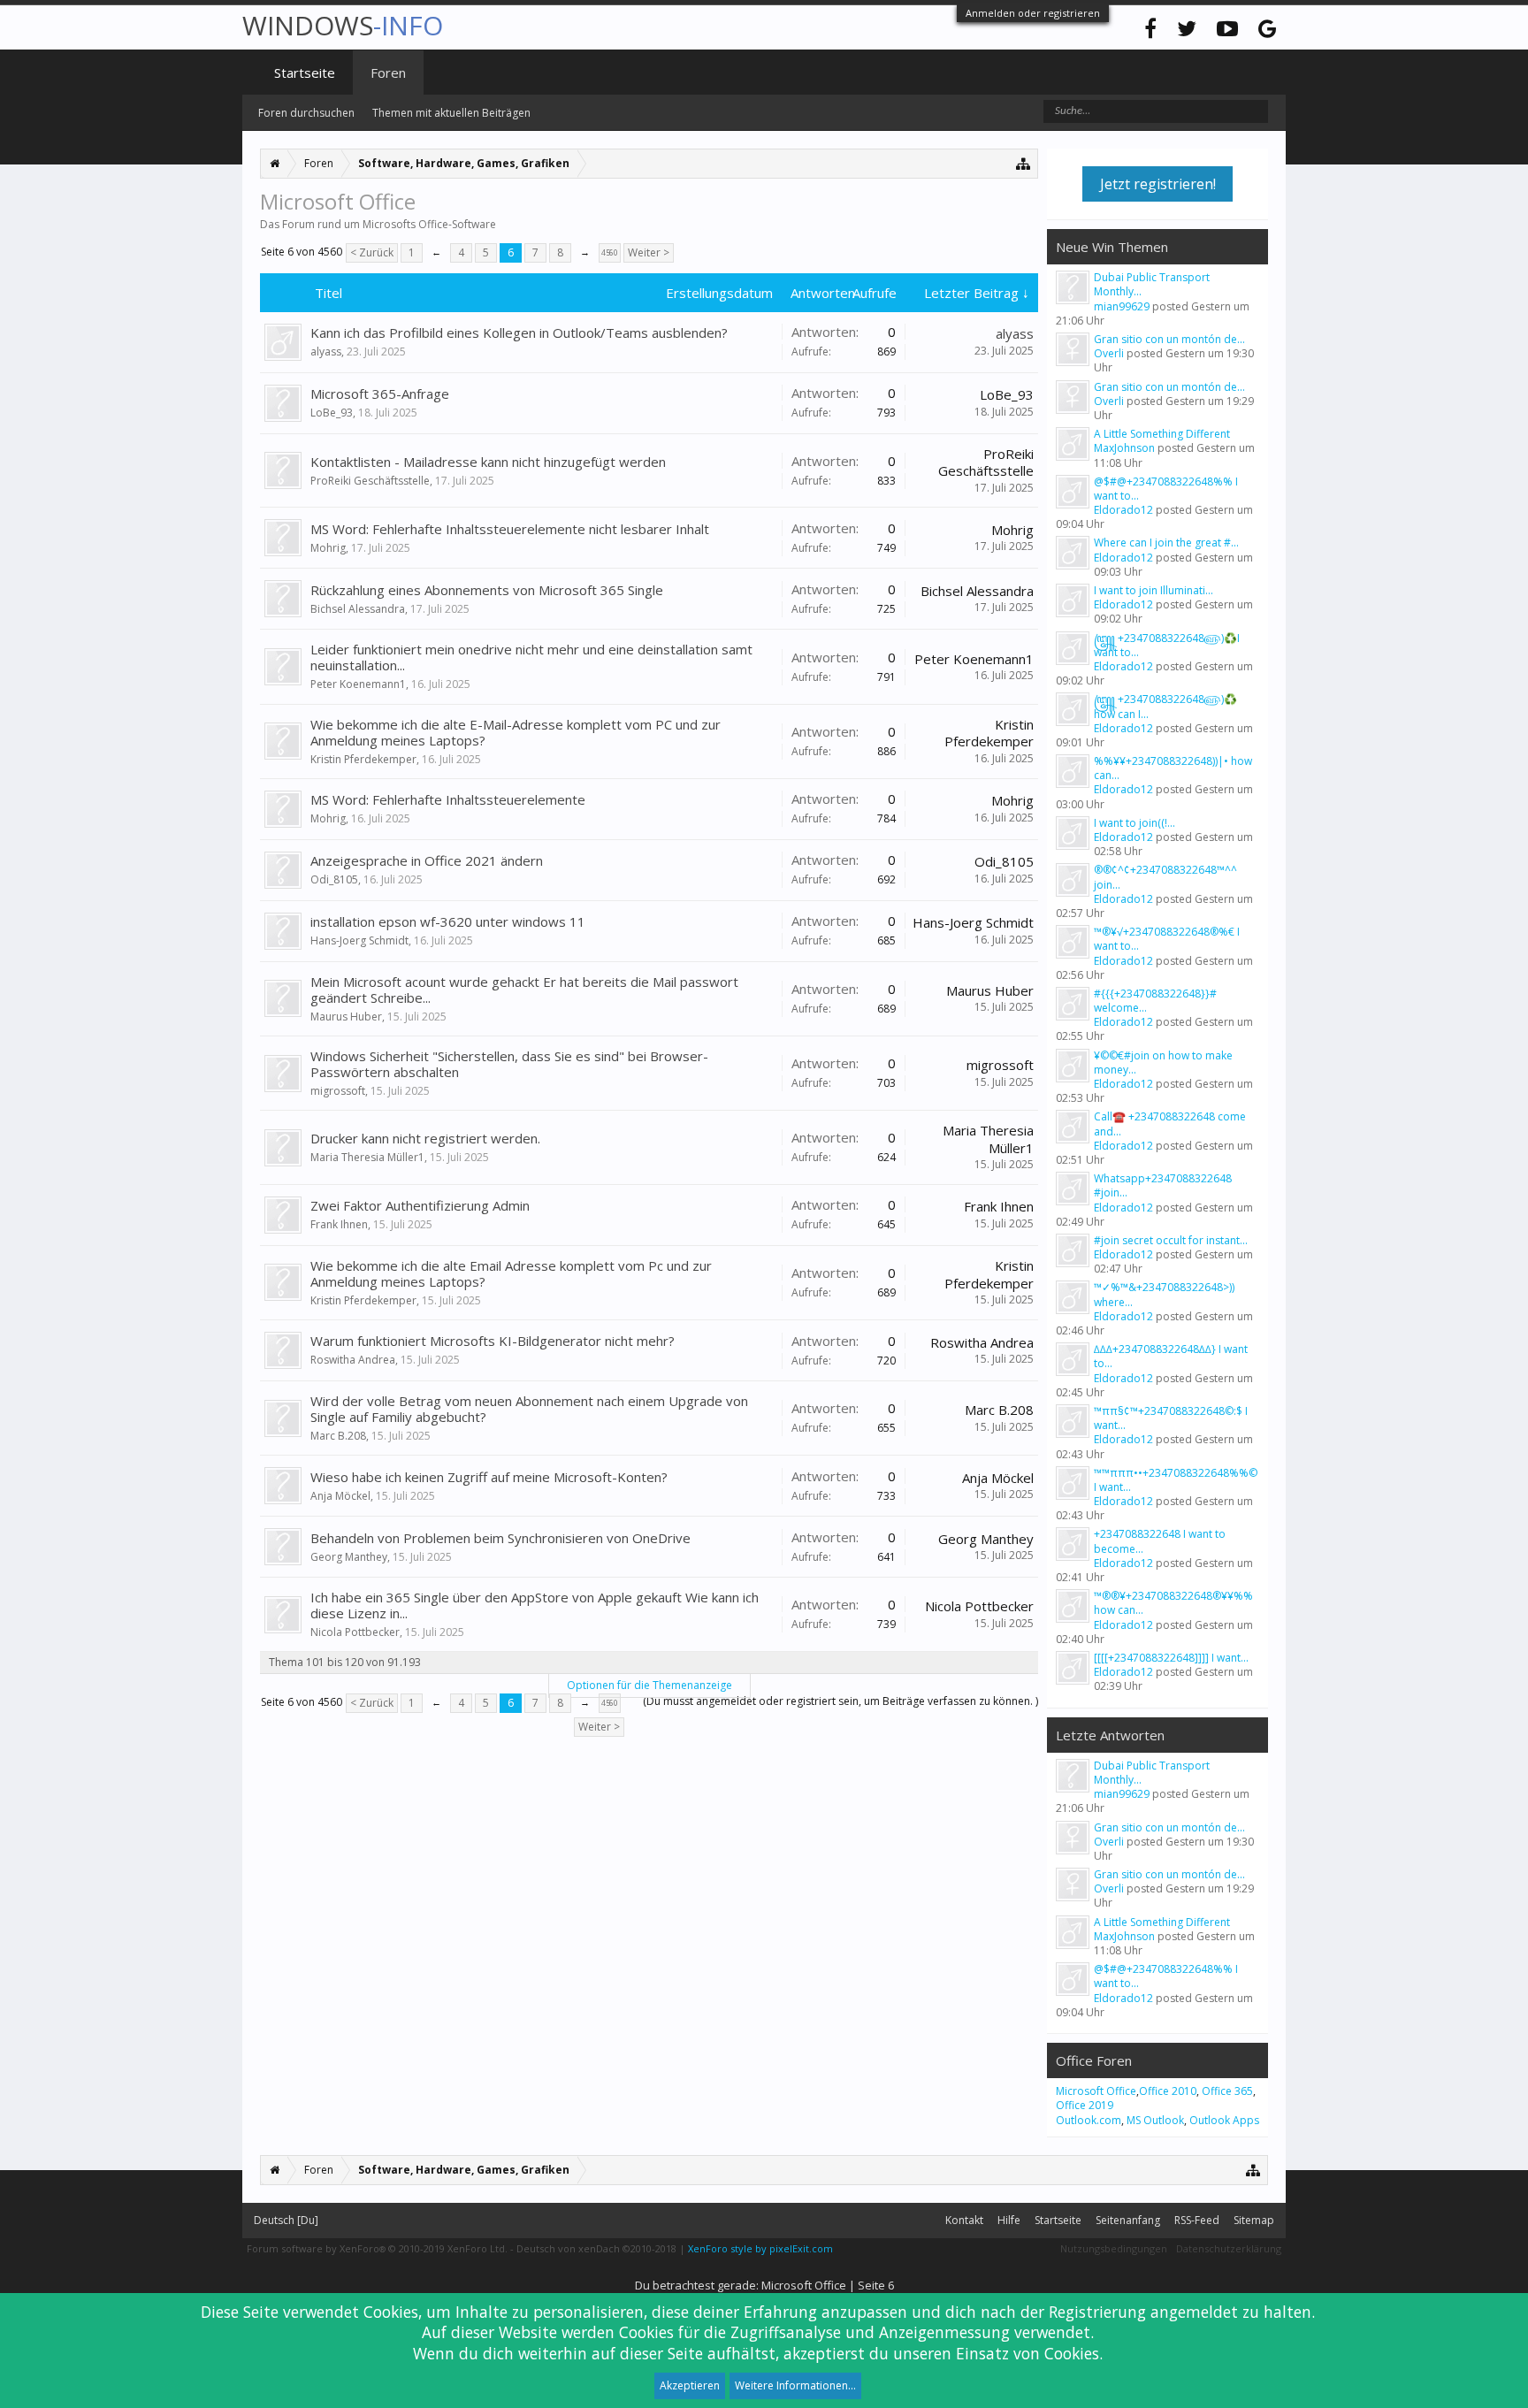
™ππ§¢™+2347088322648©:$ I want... (1171, 1418)
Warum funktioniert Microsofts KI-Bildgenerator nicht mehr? (493, 1341)
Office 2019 (1085, 2105)
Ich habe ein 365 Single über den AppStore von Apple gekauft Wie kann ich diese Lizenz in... (535, 1605)
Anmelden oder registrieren (1033, 13)
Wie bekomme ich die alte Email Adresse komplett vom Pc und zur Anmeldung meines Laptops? (511, 1273)
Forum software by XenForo (377, 2248)
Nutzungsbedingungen (1114, 2248)
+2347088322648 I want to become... (1160, 1541)
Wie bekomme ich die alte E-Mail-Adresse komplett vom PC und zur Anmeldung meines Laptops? (516, 732)
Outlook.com (1089, 2120)
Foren (388, 73)
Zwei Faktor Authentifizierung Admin (420, 1205)
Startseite (305, 73)
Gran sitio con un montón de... (1169, 339)
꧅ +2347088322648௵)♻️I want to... (1167, 645)
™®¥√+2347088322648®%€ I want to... (1167, 939)
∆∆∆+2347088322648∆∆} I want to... (1171, 1356)
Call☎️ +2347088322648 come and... (1170, 1124)
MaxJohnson (1124, 448)
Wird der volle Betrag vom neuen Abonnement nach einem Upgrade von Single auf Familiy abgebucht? (529, 1409)
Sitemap (1254, 2220)
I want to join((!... (1135, 823)
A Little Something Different (1162, 434)
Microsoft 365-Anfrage (380, 394)
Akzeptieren (690, 2385)
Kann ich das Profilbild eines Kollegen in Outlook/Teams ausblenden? (519, 333)
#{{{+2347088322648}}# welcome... (1155, 1001)
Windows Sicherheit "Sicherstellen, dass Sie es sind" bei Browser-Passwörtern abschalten (509, 1064)
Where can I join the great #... (1166, 543)
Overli (1109, 353)
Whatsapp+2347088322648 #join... (1163, 1185)
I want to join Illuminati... (1154, 590)
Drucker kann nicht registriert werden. (425, 1138)
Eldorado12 (1123, 510)
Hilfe (1009, 2220)
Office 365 (1227, 2091)
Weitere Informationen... (795, 2385)
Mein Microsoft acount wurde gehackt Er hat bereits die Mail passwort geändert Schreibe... (524, 990)
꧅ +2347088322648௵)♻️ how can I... (1165, 706)
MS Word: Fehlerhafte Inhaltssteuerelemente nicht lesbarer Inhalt (510, 529)
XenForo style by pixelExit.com (760, 2248)
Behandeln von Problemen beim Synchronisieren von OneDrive (500, 1538)
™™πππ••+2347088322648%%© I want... (1176, 1480)
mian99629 (1122, 306)
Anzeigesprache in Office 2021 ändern (427, 860)
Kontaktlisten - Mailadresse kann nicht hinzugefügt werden (488, 462)
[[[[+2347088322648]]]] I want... (1171, 1658)
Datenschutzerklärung (1229, 2248)
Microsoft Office (1096, 2091)
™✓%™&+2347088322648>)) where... (1164, 1294)
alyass (326, 352)
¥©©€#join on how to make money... (1163, 1063)
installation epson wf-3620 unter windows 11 (448, 921)
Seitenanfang (1128, 2220)
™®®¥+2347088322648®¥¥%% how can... (1173, 1603)
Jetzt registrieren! (1158, 184)
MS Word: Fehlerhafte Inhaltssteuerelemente (448, 799)
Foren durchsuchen (306, 113)
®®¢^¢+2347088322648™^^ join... (1165, 877)
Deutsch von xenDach (596, 2248)
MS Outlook (1155, 2120)
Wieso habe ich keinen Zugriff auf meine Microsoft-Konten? (489, 1477)
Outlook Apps (1224, 2120)
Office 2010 (1168, 2091)
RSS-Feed (1197, 2220)
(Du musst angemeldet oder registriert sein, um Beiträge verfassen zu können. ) (840, 1701)
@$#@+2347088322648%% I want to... (1166, 489)
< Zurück (372, 252)
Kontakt (964, 2220)
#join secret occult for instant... (1171, 1240)
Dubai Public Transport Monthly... (1152, 284)
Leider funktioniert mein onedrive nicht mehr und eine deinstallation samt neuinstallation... (531, 657)
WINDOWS (343, 25)
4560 (609, 252)
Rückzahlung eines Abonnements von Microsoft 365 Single (487, 590)
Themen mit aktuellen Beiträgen (451, 113)
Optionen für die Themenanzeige (649, 1685)
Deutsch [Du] (286, 2220)
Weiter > (649, 252)
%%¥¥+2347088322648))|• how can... (1173, 768)
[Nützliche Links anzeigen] (1024, 163)
